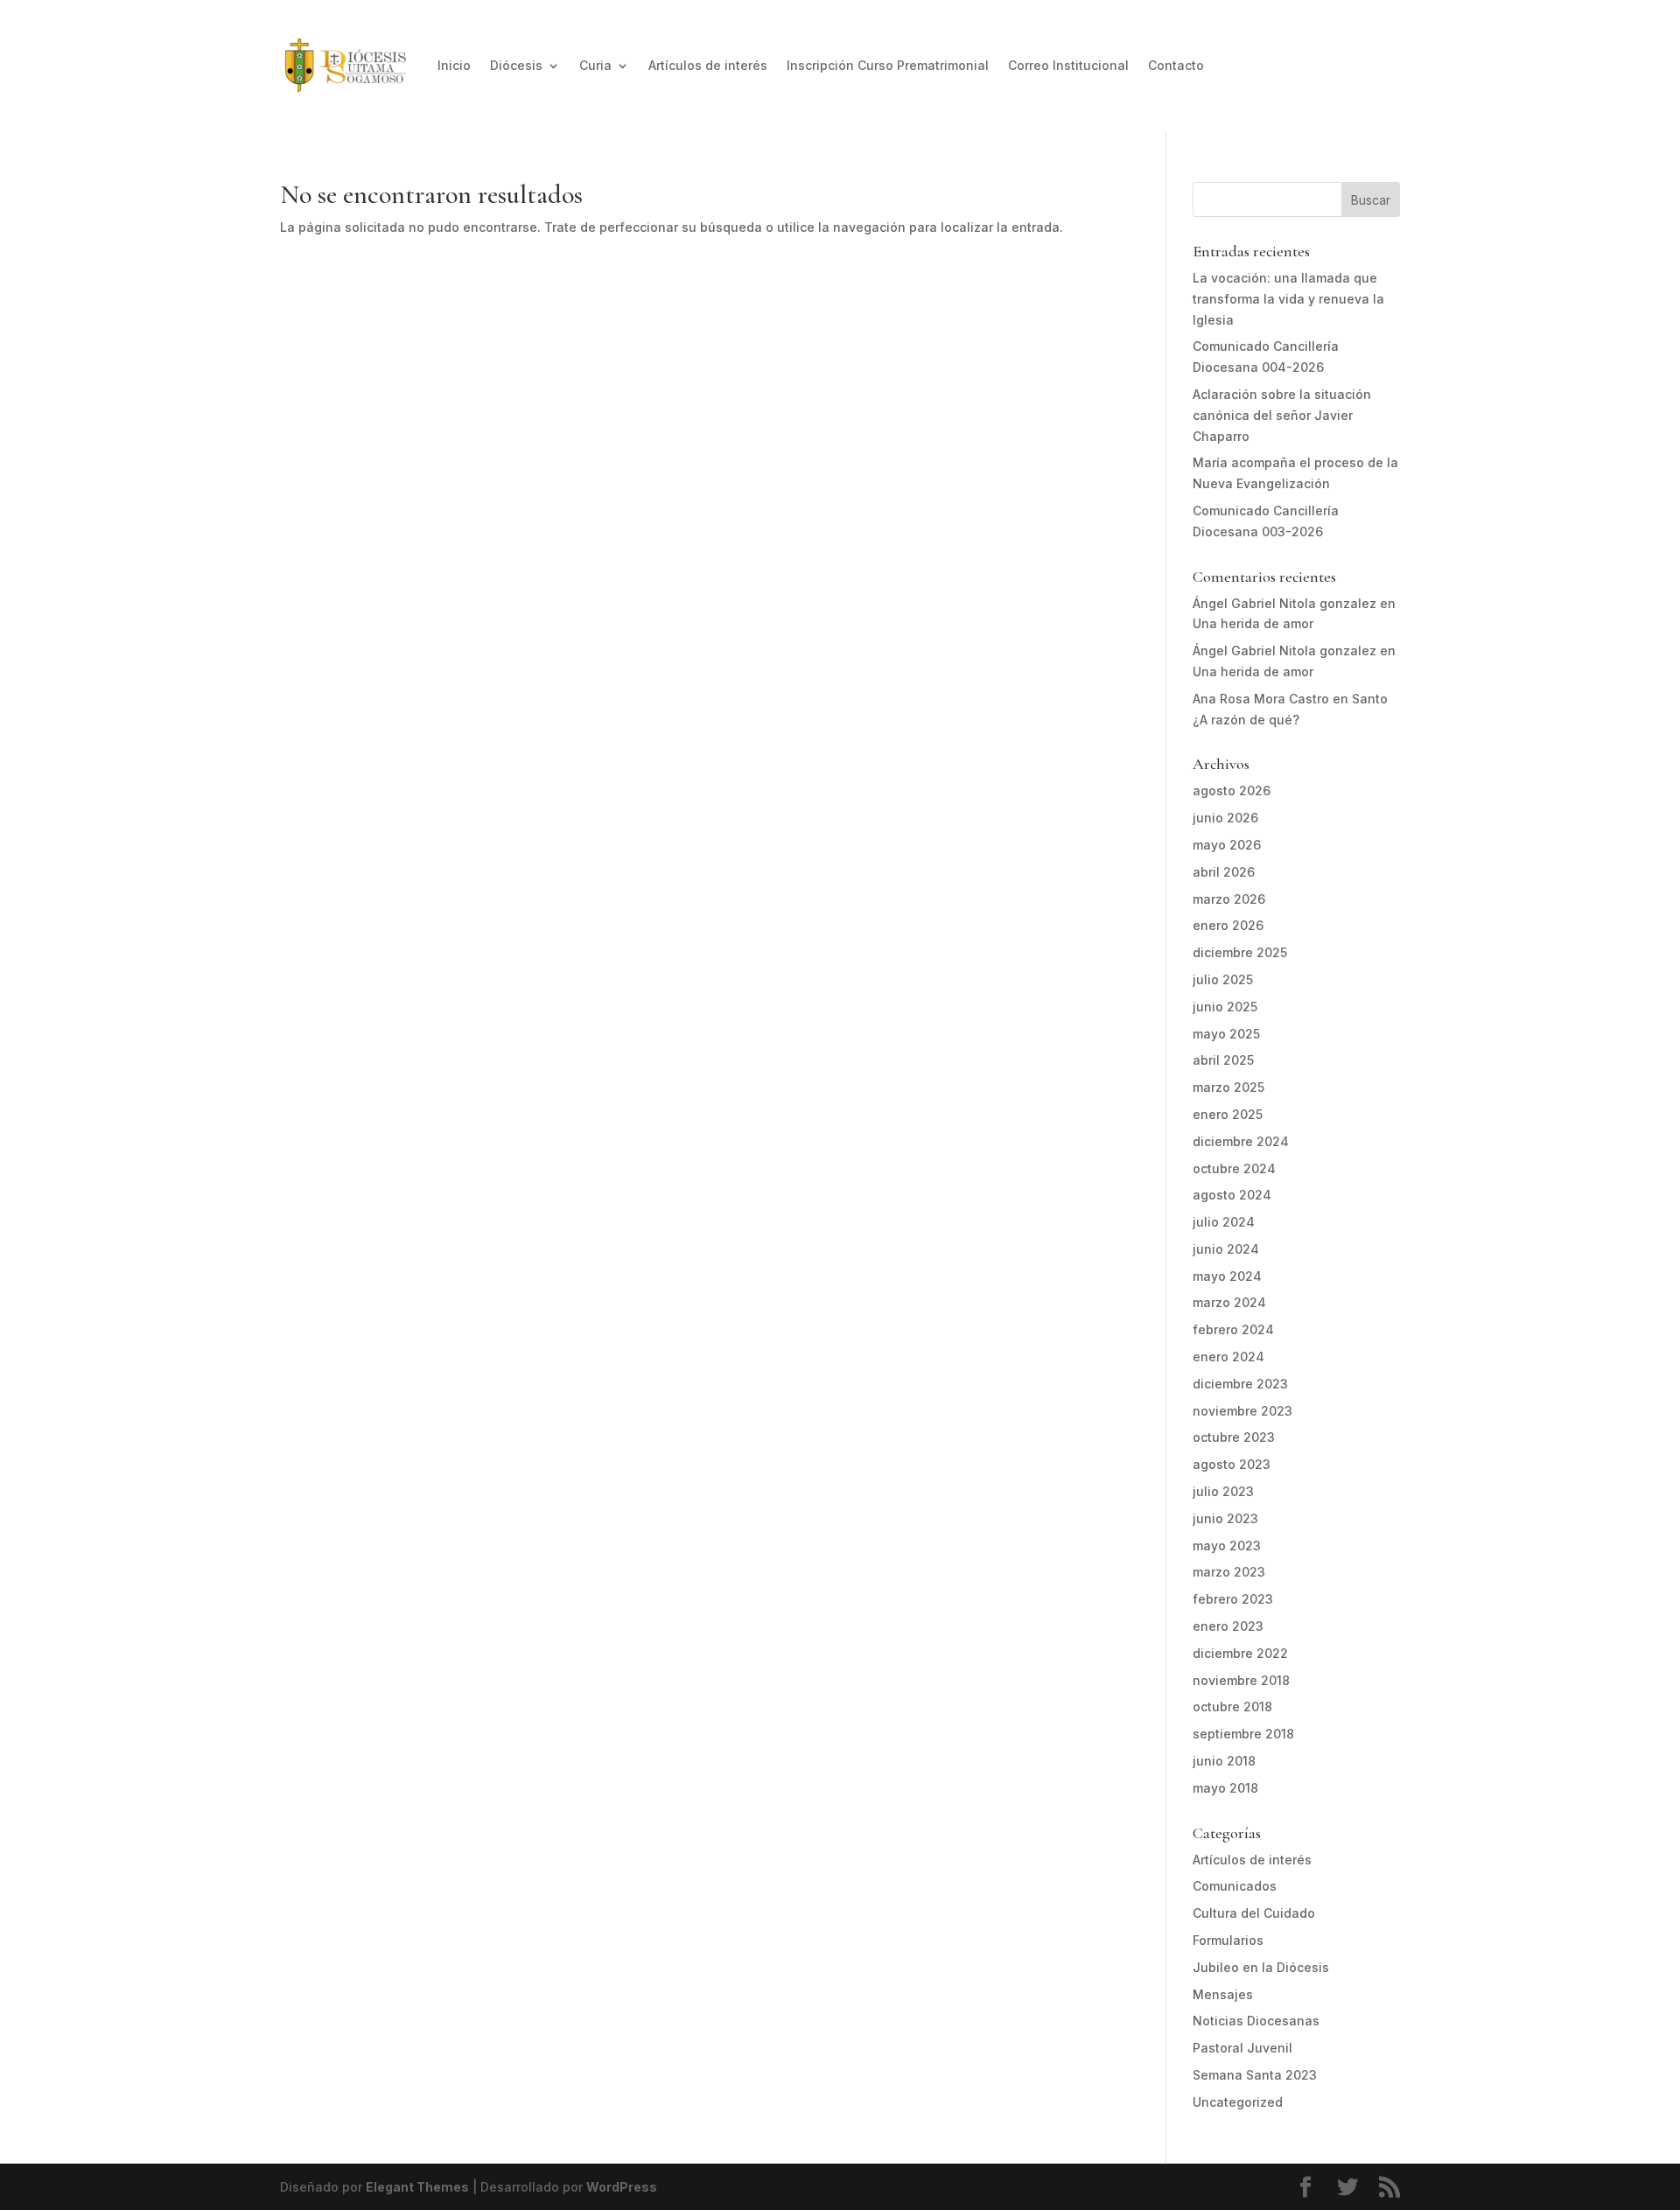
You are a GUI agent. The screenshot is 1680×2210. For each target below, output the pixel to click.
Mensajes (1223, 1994)
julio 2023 (1223, 1491)
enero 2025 (1228, 1114)
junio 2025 (1225, 1007)
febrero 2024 (1233, 1329)
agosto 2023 (1232, 1464)
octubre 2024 (1234, 1168)
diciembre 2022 (1240, 1653)
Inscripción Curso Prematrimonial (888, 65)
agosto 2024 (1232, 1195)
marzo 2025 (1228, 1087)
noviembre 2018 (1241, 1680)
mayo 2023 (1227, 1546)
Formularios (1228, 1940)
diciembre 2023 (1240, 1384)
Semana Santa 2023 (1255, 2075)
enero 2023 (1228, 1626)
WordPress (622, 2187)
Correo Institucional (1068, 65)
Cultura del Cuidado (1254, 1913)
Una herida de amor (1253, 623)
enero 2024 (1228, 1357)
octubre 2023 (1234, 1437)
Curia (595, 65)
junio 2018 (1224, 1761)
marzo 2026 (1229, 899)
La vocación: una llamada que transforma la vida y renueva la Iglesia (1288, 299)
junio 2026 (1225, 818)
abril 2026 (1224, 872)
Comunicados (1235, 1886)
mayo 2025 (1226, 1034)
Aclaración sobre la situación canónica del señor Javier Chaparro (1282, 415)
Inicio (454, 65)
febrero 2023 (1233, 1599)
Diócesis (516, 65)
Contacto (1176, 65)
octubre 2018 (1232, 1706)
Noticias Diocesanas (1256, 2021)
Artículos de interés (708, 65)
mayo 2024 (1227, 1276)
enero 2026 (1228, 925)
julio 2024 (1224, 1222)
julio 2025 (1223, 979)
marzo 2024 (1229, 1302)
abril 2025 (1223, 1060)
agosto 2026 (1232, 790)
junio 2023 (1225, 1518)
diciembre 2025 (1240, 952)
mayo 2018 (1225, 1788)
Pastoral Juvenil (1242, 2048)
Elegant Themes (417, 2187)
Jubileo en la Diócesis (1261, 1967)
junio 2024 (1226, 1249)
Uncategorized (1238, 2102)
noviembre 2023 (1242, 1411)
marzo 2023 (1229, 1572)
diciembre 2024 (1241, 1141)
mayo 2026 (1227, 845)
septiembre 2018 (1243, 1734)
